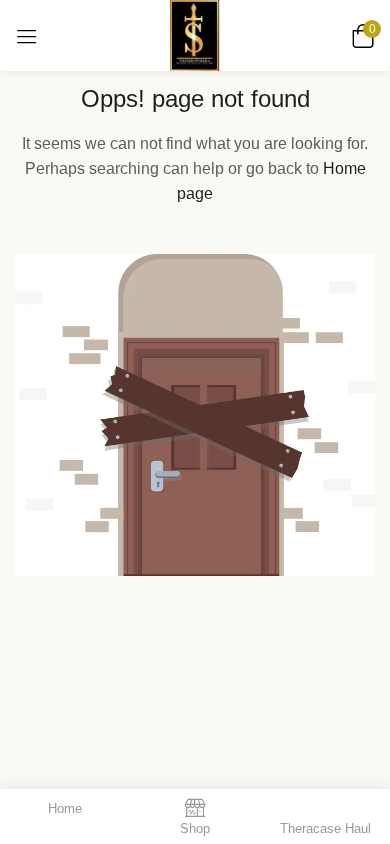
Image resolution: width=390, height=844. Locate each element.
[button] (360, 36)
